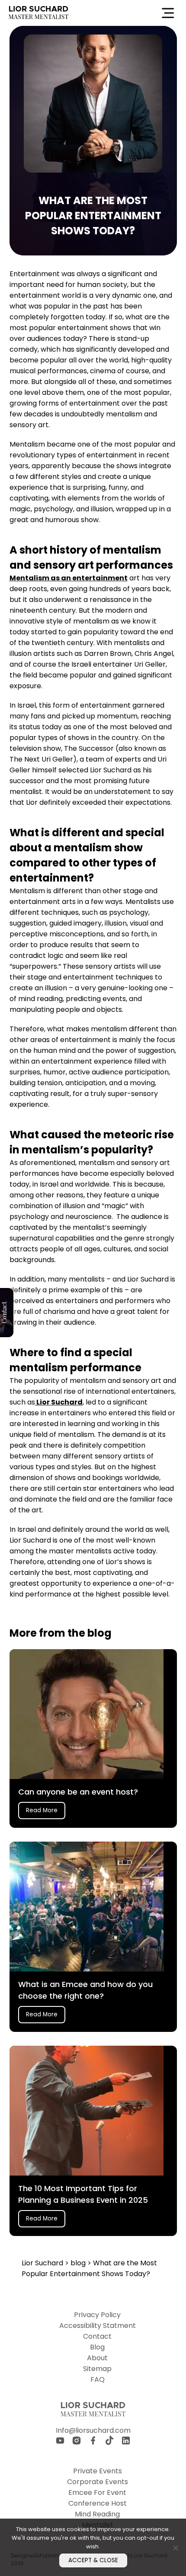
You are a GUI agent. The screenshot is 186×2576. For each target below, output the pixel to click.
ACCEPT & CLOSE (93, 2560)
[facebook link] (93, 2442)
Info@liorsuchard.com (93, 2430)
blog (79, 2263)
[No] (175, 2548)
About (97, 2358)
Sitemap (97, 2369)
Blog (97, 2347)
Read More (42, 1810)
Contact (97, 2336)
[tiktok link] (109, 2442)
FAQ (98, 2379)
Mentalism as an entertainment (69, 578)
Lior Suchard (59, 1402)
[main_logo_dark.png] (38, 13)
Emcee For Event (97, 2493)
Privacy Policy (97, 2315)
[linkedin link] (126, 2442)
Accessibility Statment (98, 2326)
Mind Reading (97, 2514)
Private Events (98, 2471)
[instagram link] (77, 2442)
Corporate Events (98, 2482)
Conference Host (98, 2503)
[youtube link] (60, 2442)
